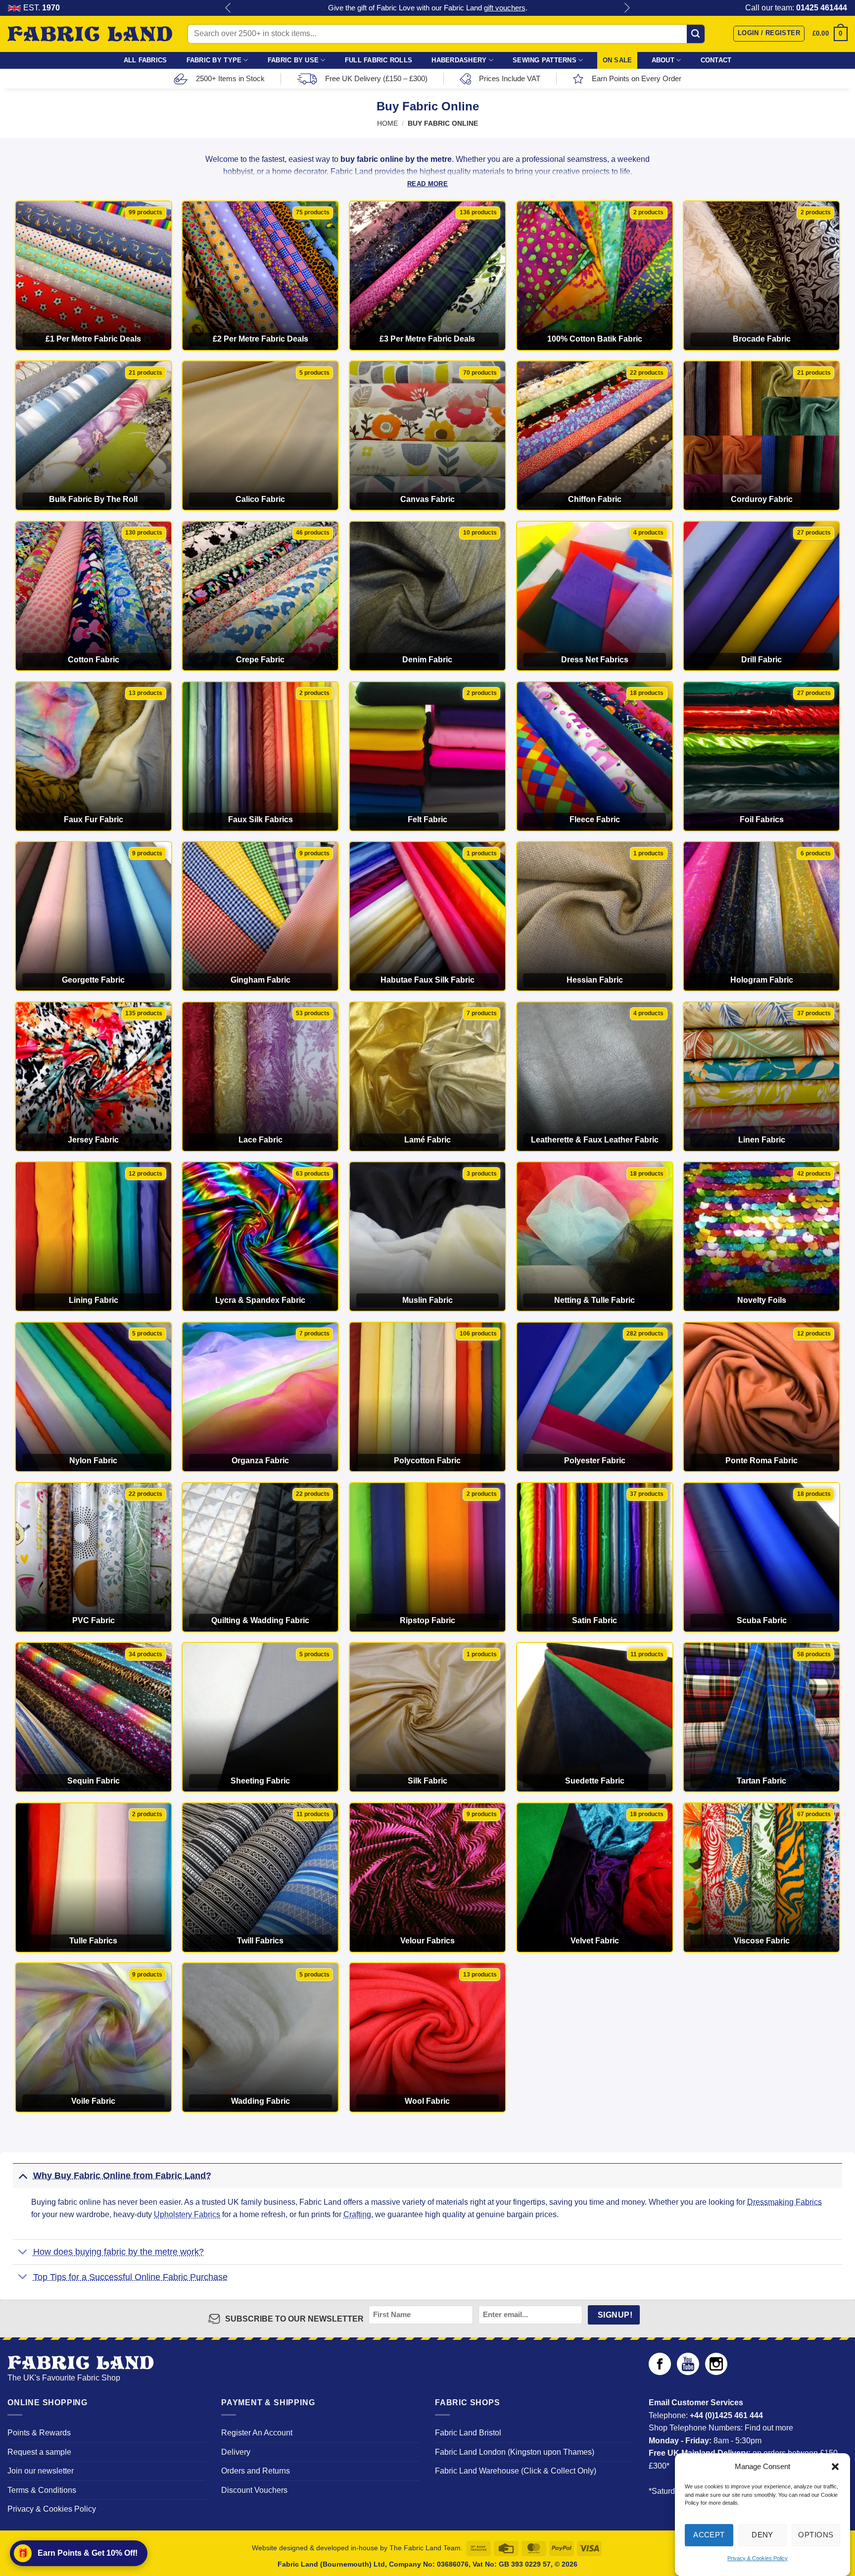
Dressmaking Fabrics (784, 2202)
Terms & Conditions (42, 2490)
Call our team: (796, 8)
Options (816, 2535)
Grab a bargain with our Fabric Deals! (427, 8)
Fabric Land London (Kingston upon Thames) (515, 2452)
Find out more (769, 2428)
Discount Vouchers (254, 2490)
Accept (709, 2535)
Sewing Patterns (545, 60)
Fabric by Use (293, 60)
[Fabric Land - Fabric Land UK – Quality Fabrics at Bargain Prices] (90, 34)
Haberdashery (459, 60)
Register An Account (257, 2433)
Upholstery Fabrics (187, 2214)
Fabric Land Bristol (468, 2433)
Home (387, 124)
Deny (762, 2535)
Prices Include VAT (510, 78)
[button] (835, 2467)
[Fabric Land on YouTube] (688, 2372)
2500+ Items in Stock (230, 78)
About (663, 60)
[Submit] (696, 34)
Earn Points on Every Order (637, 78)
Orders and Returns (256, 2471)
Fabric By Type (214, 60)
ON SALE (617, 60)
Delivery (236, 2452)
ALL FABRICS (145, 60)
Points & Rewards (39, 2433)
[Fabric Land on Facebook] (660, 2372)
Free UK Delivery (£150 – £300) (376, 78)
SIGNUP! (615, 2315)
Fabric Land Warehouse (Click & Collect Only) (516, 2471)
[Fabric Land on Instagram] (716, 2372)
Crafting (357, 2214)
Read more (427, 184)
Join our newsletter (41, 2471)
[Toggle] (23, 2175)
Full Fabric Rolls (379, 60)
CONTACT (716, 60)
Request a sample (39, 2452)
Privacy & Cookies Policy (758, 2558)
